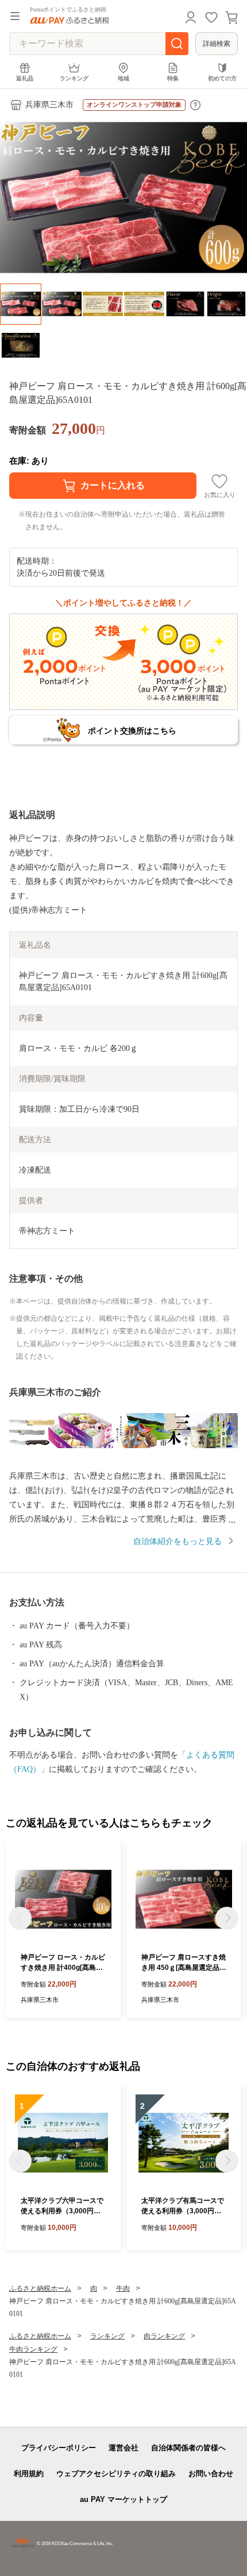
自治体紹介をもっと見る (177, 1541)
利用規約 (29, 2474)
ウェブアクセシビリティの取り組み (116, 2474)
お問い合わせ (211, 2474)
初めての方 (222, 78)
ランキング (74, 78)
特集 (173, 78)
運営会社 (123, 2448)
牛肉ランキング (33, 2349)
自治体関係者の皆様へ (188, 2448)
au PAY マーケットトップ (123, 2499)
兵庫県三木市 (49, 105)
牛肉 (123, 2288)
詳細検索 (217, 44)
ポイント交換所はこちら (132, 731)
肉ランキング (164, 2336)
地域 (123, 78)
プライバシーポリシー (59, 2448)
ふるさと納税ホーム (40, 2288)
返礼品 (25, 78)
